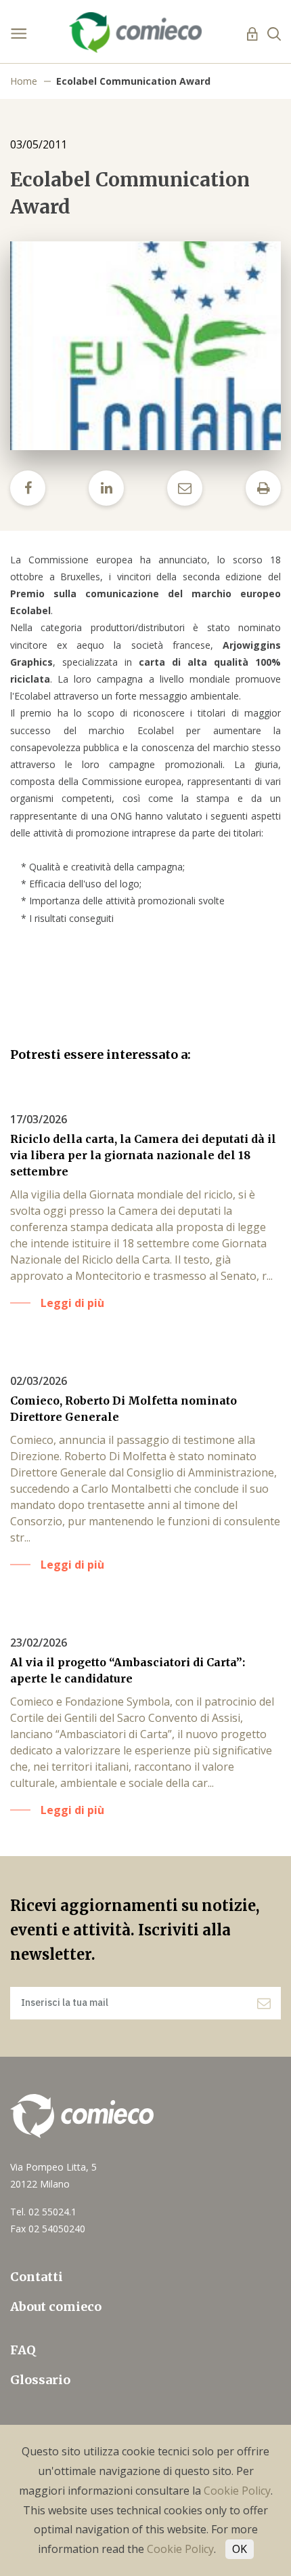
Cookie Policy (237, 2491)
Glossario (40, 2380)
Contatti (37, 2277)
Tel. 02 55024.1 (43, 2212)
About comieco (56, 2307)
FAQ (23, 2350)
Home (24, 81)
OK (240, 2549)
